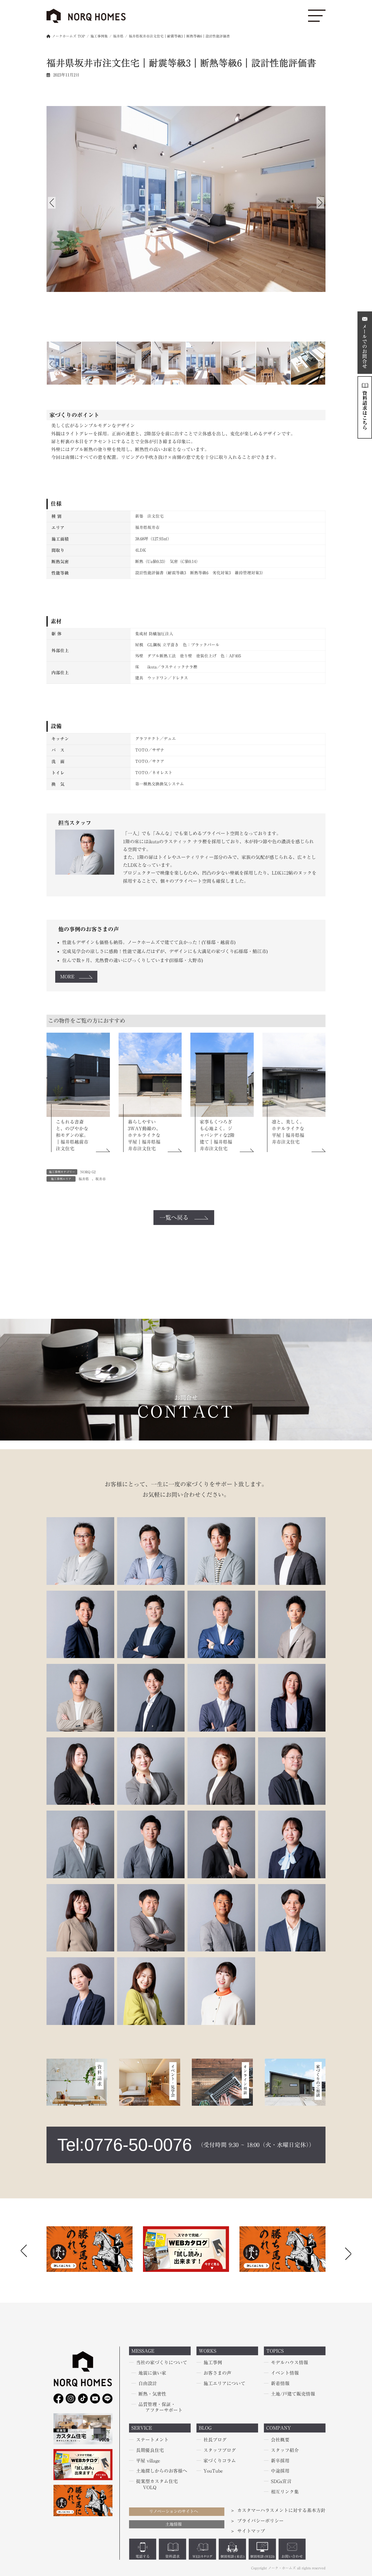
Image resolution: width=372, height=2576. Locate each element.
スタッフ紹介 (285, 2450)
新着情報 (280, 2383)
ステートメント (152, 2440)
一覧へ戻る (174, 1217)
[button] (348, 2253)
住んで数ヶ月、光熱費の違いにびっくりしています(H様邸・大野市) (133, 960)
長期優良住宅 (150, 2450)
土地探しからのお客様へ (162, 2471)
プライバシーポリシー (260, 2521)
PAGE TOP (12, 2494)
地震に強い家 (152, 2373)
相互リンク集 (285, 2492)
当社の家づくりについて (162, 2363)
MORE (67, 977)
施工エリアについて (224, 2383)
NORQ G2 (88, 1172)
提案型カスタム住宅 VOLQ (157, 2484)
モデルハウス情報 (289, 2363)
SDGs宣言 (281, 2481)
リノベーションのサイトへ (174, 2511)
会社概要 (280, 2440)
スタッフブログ (220, 2450)
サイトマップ (251, 2531)
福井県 (84, 1179)
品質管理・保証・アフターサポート (160, 2407)
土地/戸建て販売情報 (293, 2394)
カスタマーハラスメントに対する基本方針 (281, 2510)
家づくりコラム (220, 2461)
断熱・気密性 (152, 2394)
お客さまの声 (217, 2373)
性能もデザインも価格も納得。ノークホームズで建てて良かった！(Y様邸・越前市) (149, 942)
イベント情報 (285, 2373)
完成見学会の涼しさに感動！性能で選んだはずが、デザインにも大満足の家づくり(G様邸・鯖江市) (165, 951)
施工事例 (213, 2363)
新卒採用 (280, 2461)
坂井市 (101, 1179)
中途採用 (280, 2471)
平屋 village (148, 2461)
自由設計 (148, 2383)
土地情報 (174, 2524)
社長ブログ (215, 2440)
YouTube (213, 2471)
